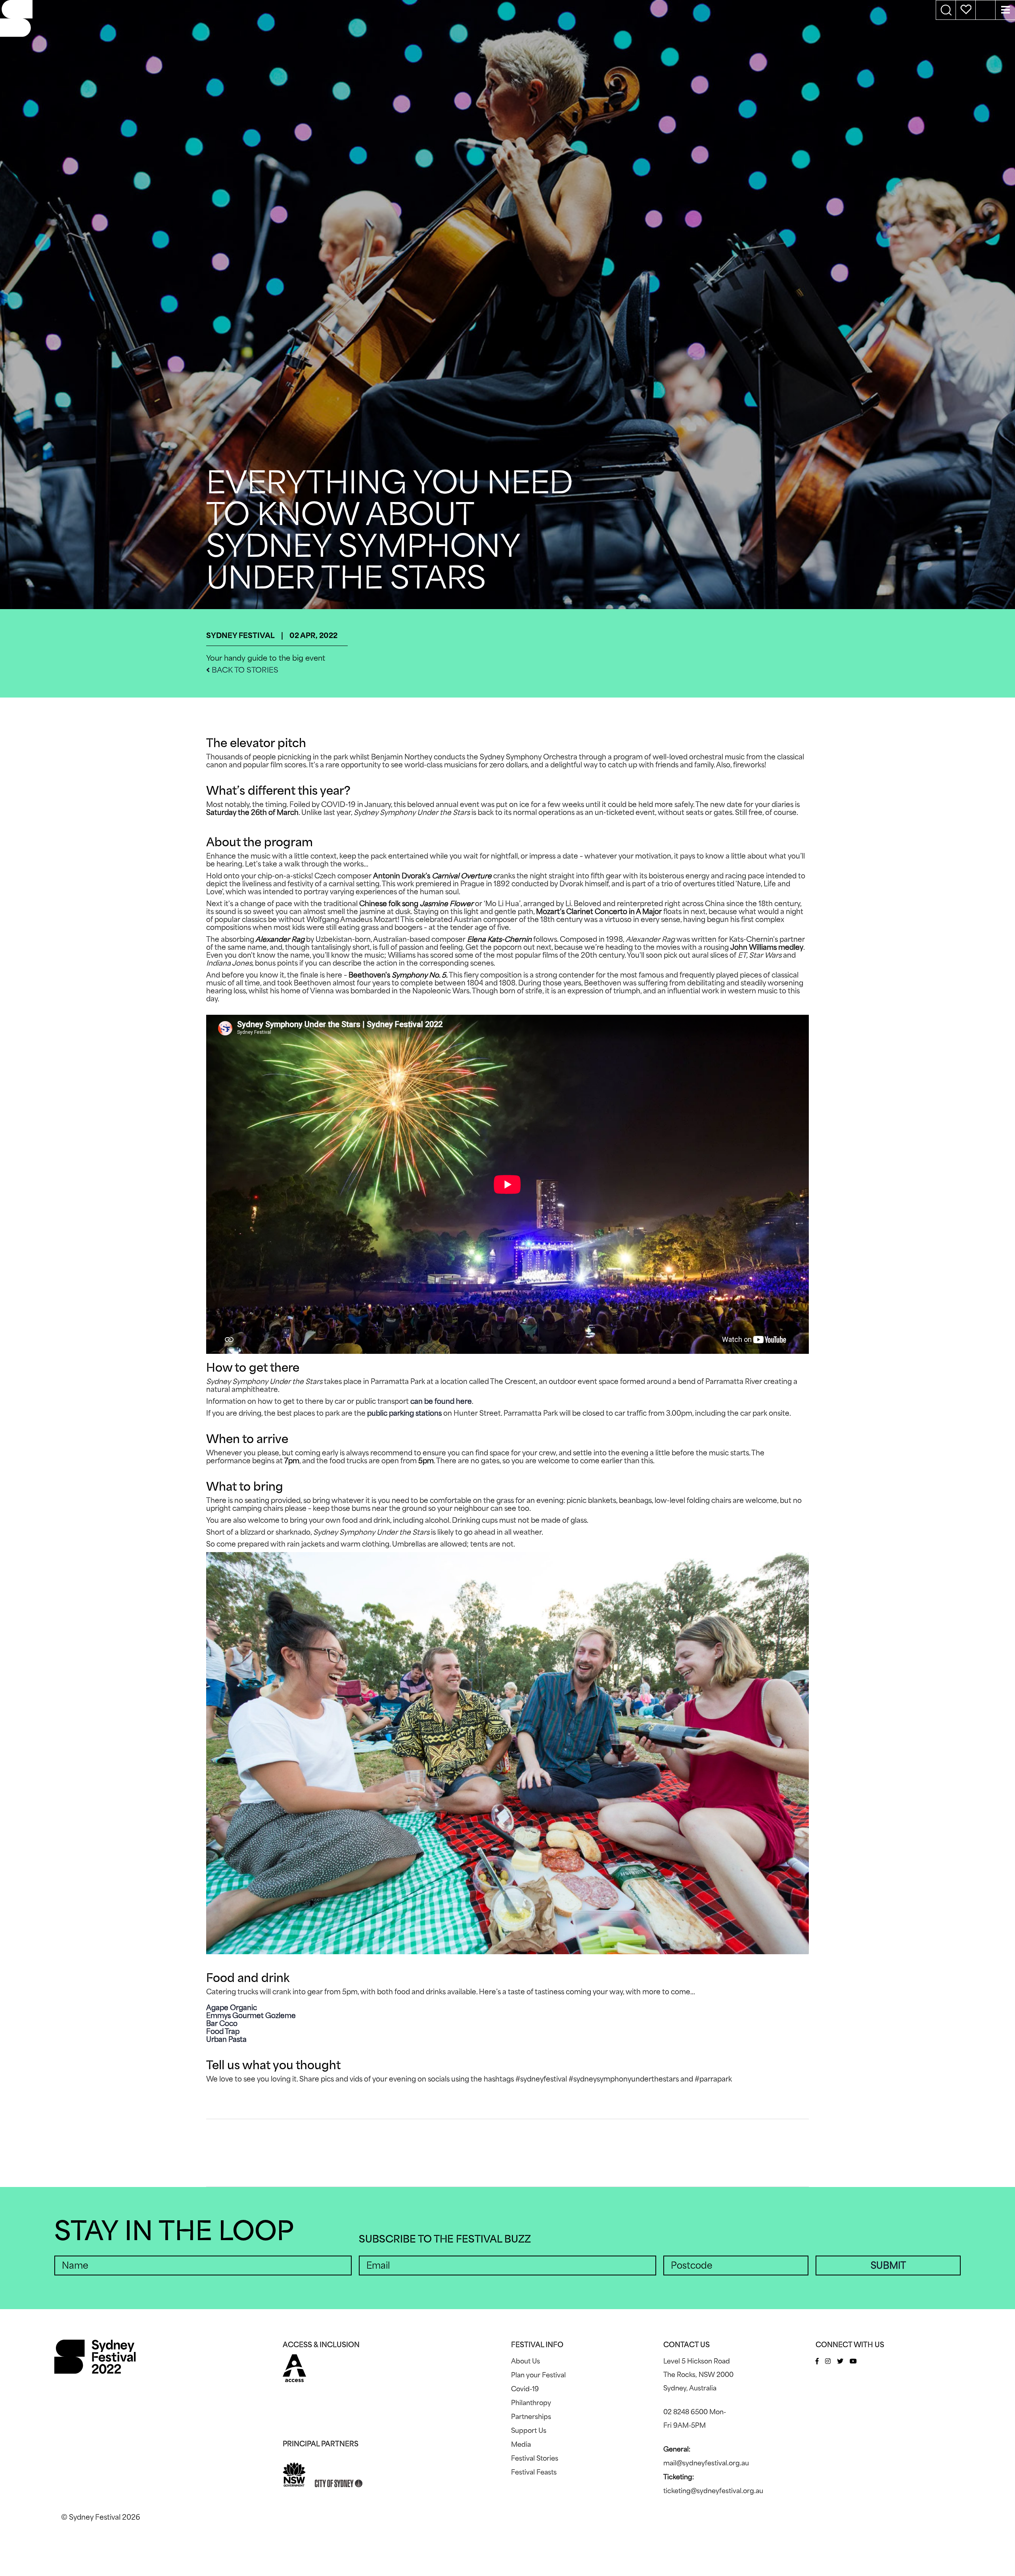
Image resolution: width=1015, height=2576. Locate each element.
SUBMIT (888, 2265)
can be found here (441, 1401)
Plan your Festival (538, 2375)
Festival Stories (535, 2458)
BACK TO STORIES (244, 670)
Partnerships (531, 2417)
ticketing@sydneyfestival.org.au (713, 2491)
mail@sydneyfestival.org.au (706, 2463)
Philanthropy (531, 2403)
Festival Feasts (534, 2472)
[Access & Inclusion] (294, 2367)
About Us (526, 2361)
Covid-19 (525, 2389)
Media (521, 2444)
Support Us (529, 2430)
